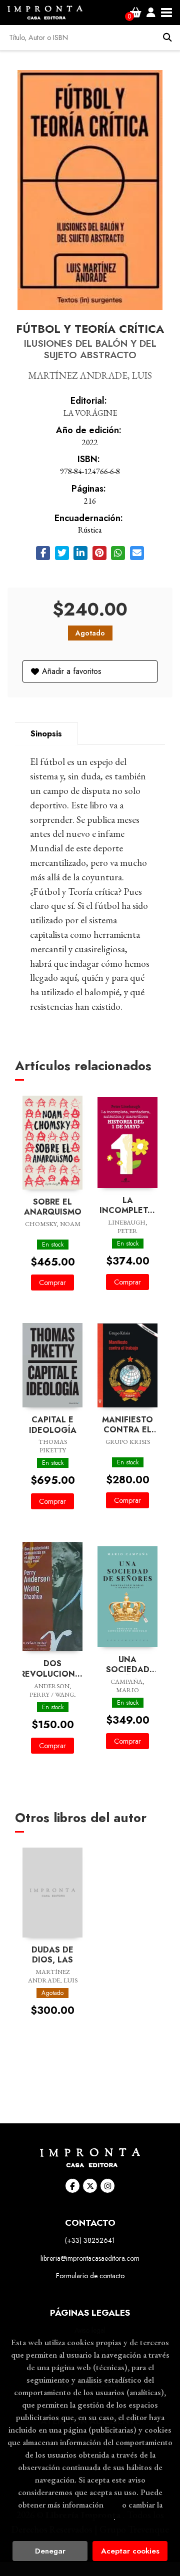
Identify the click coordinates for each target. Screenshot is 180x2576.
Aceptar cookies (130, 2551)
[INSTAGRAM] (107, 2186)
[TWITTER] (90, 2186)
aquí (113, 2505)
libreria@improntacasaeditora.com (90, 2258)
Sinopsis (46, 734)
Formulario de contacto (90, 2276)
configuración (89, 2517)
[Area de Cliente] (151, 12)
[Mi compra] (136, 12)
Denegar (50, 2551)
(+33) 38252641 (90, 2240)
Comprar (52, 1283)
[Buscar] (167, 37)
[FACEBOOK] (72, 2186)
